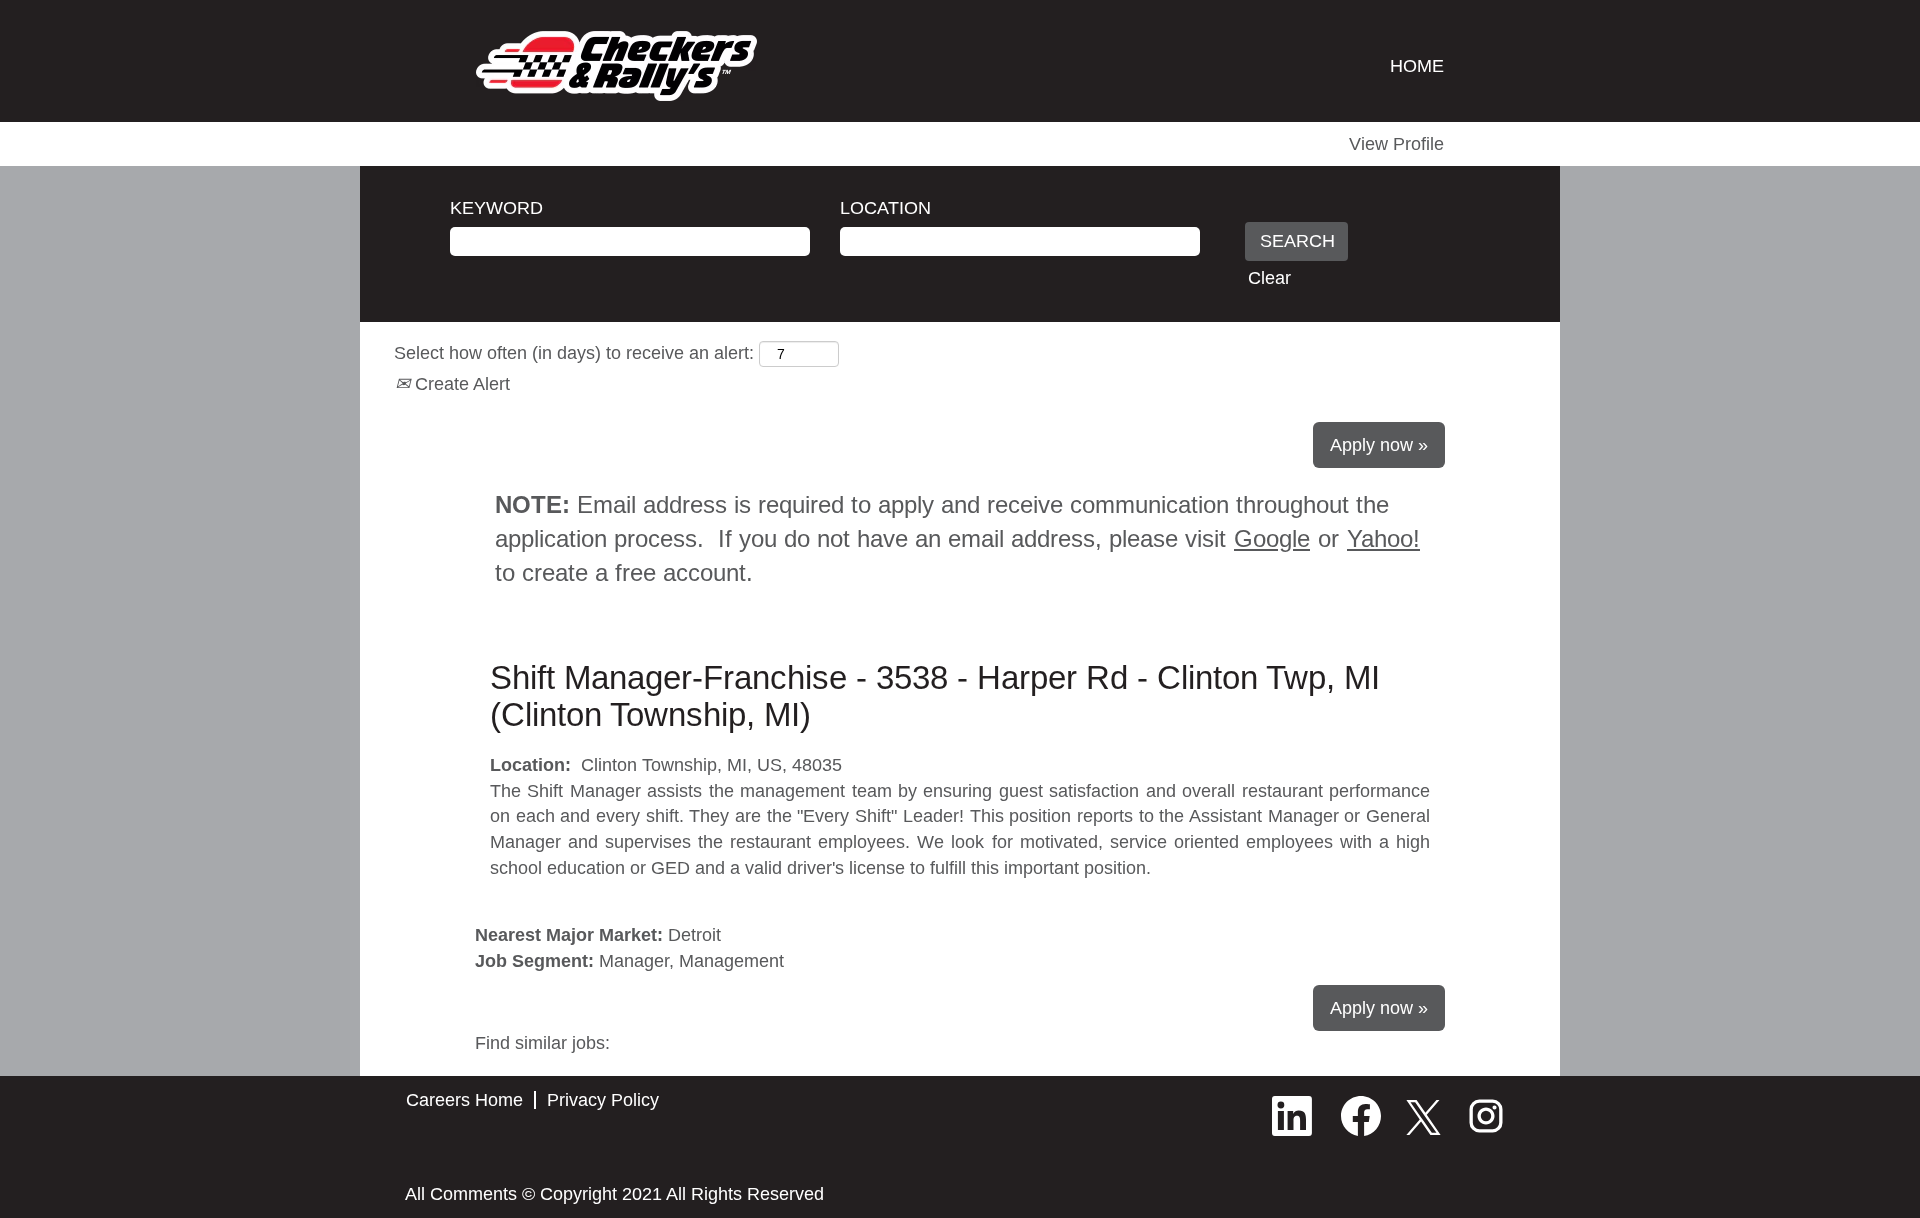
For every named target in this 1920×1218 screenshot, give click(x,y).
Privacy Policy (603, 1100)
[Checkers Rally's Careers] (616, 66)
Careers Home (464, 1100)
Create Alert (460, 384)
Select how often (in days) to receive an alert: (574, 353)
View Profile (1396, 144)
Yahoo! (1383, 538)
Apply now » (1379, 445)
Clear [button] (1269, 278)
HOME (1417, 66)
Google (1272, 538)
